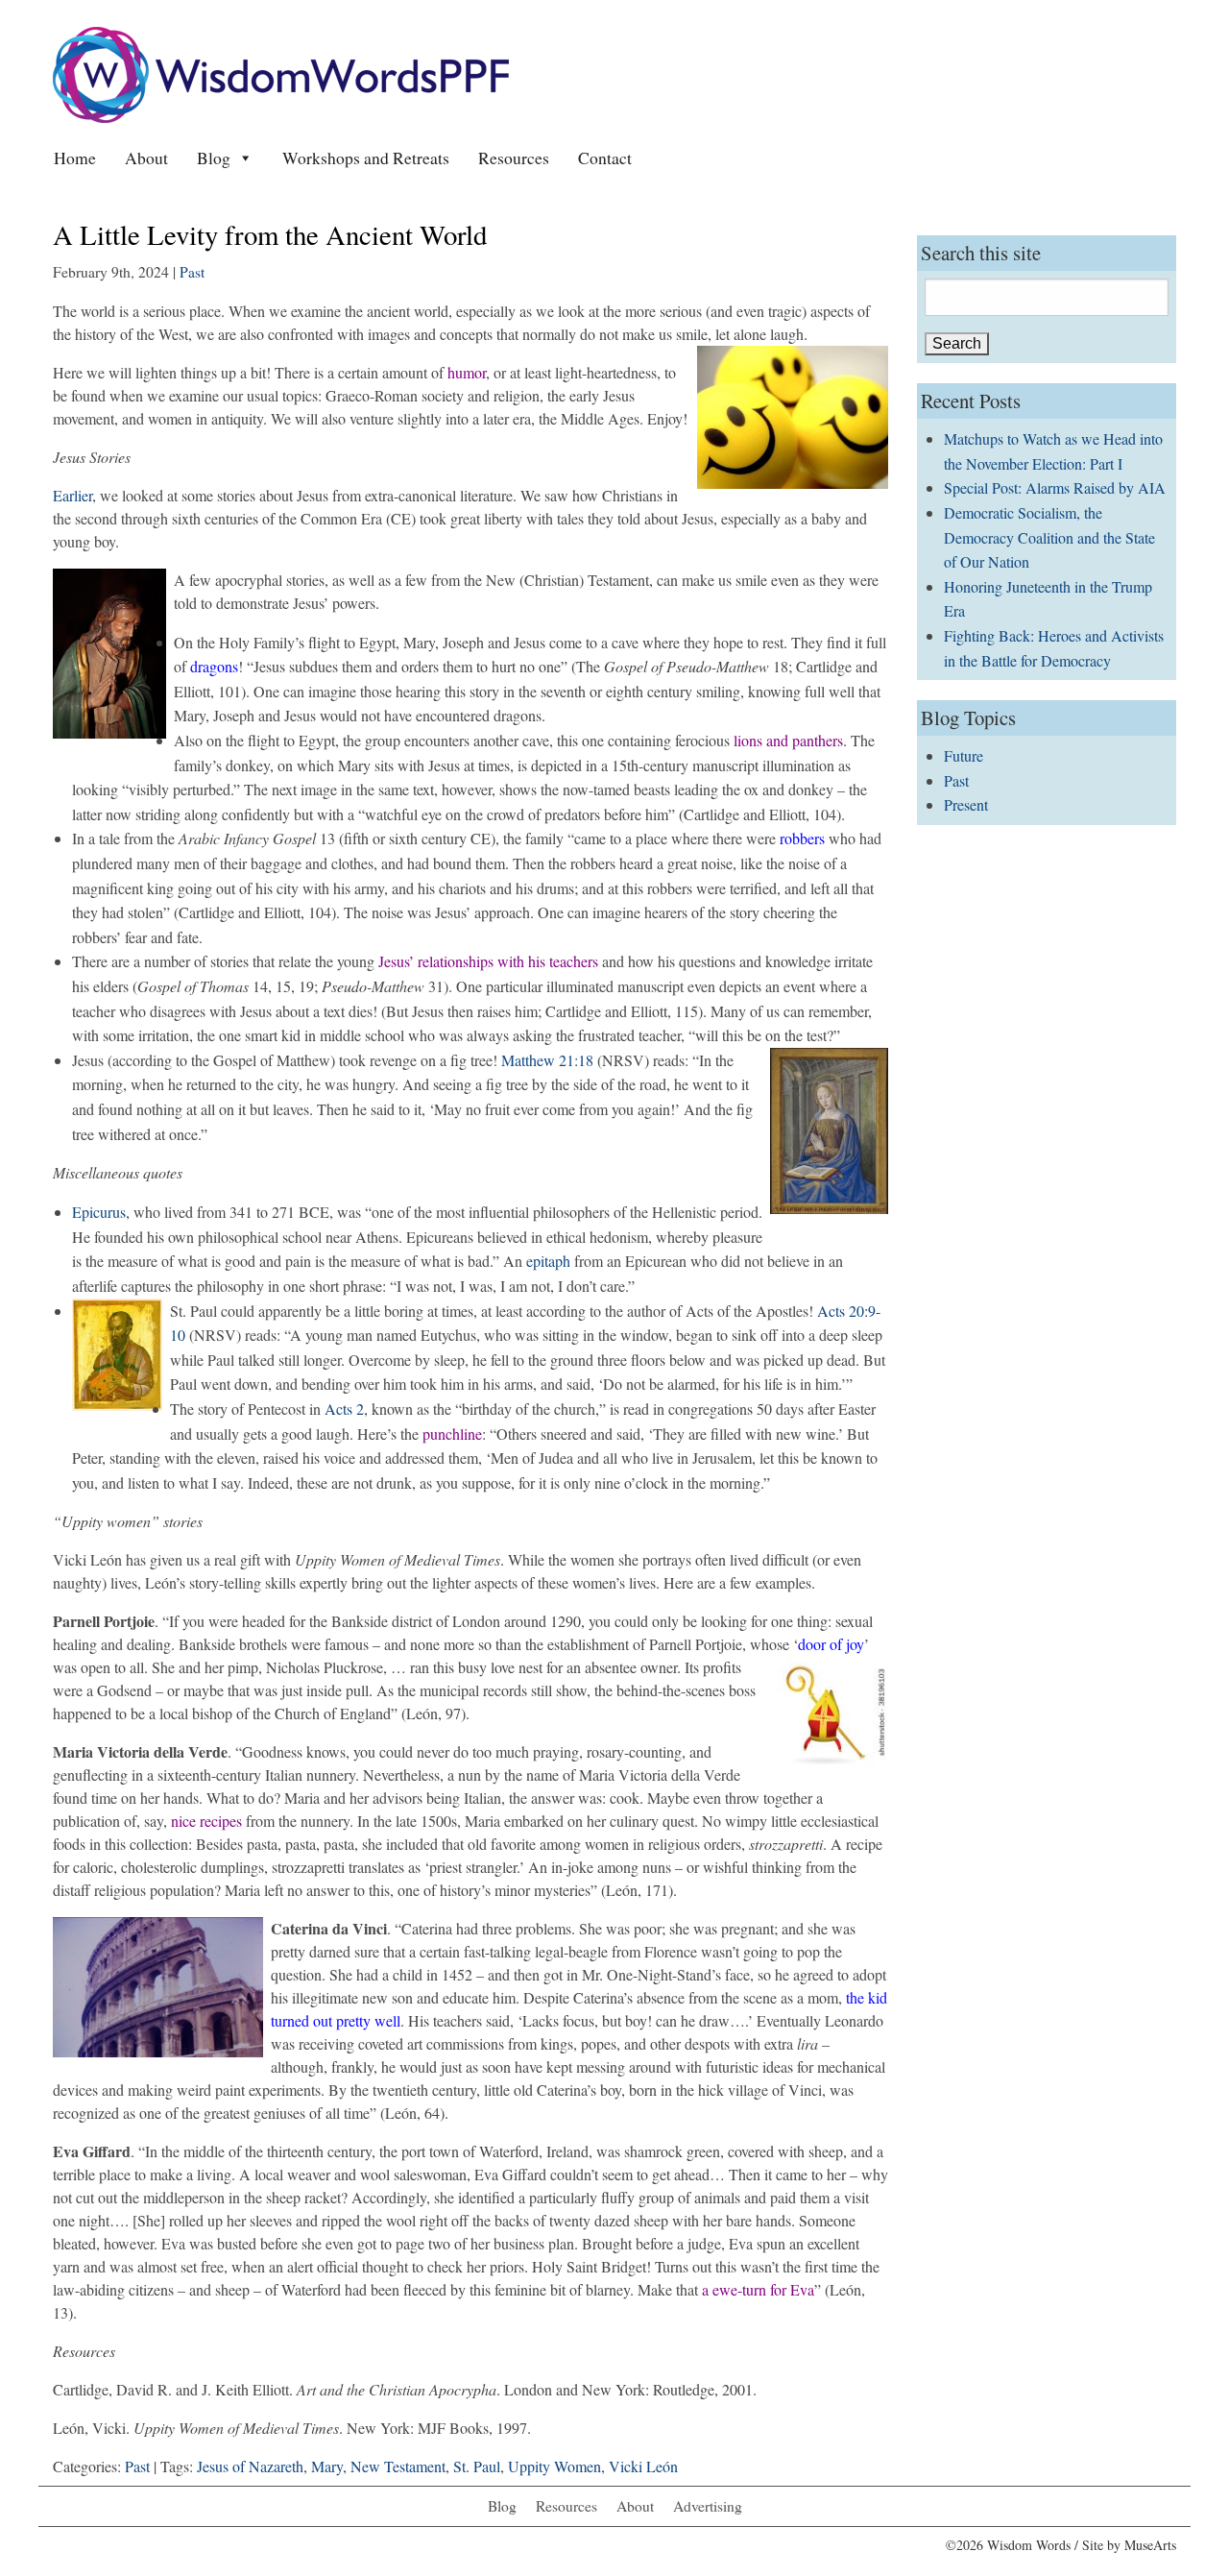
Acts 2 (344, 1409)
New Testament (398, 2466)
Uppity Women (554, 2466)
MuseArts (1150, 2545)
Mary (327, 2466)
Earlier (72, 495)
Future (964, 755)
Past (192, 272)
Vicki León (643, 2466)
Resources (514, 158)
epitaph (548, 1261)
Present (966, 804)
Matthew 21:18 (547, 1060)
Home (75, 158)
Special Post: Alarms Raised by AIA (1055, 487)
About (146, 158)
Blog (214, 158)
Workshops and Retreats (366, 158)
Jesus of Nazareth (250, 2466)
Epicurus (99, 1212)
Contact (605, 158)
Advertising (708, 2506)
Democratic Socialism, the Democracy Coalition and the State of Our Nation (1049, 537)
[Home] (281, 73)
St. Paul (477, 2466)
